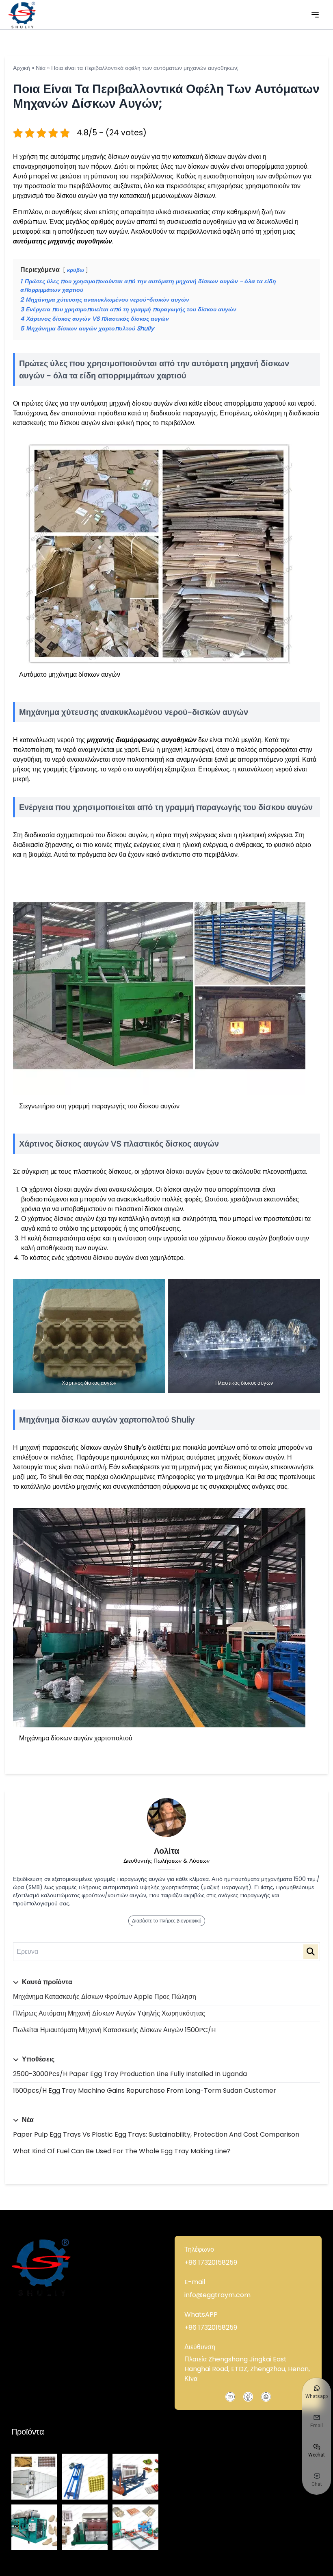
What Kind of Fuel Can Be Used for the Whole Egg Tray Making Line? (122, 2151)
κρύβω (76, 270)
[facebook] (248, 2397)
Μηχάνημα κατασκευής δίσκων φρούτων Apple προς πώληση (105, 1997)
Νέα (41, 68)
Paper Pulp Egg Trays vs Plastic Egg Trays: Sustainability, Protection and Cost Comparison (156, 2134)
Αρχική (22, 68)
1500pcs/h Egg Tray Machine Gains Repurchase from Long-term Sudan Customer (145, 2091)
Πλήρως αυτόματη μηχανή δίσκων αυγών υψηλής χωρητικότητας (109, 2013)
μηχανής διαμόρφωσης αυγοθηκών (142, 740)
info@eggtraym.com (217, 2295)
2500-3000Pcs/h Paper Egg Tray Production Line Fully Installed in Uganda (130, 2074)
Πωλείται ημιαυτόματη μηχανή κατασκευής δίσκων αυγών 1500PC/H (114, 2030)
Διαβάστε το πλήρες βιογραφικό (167, 1921)
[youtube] (230, 2397)
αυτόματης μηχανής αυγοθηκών (63, 241)
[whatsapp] (266, 2397)
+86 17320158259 (211, 2262)
